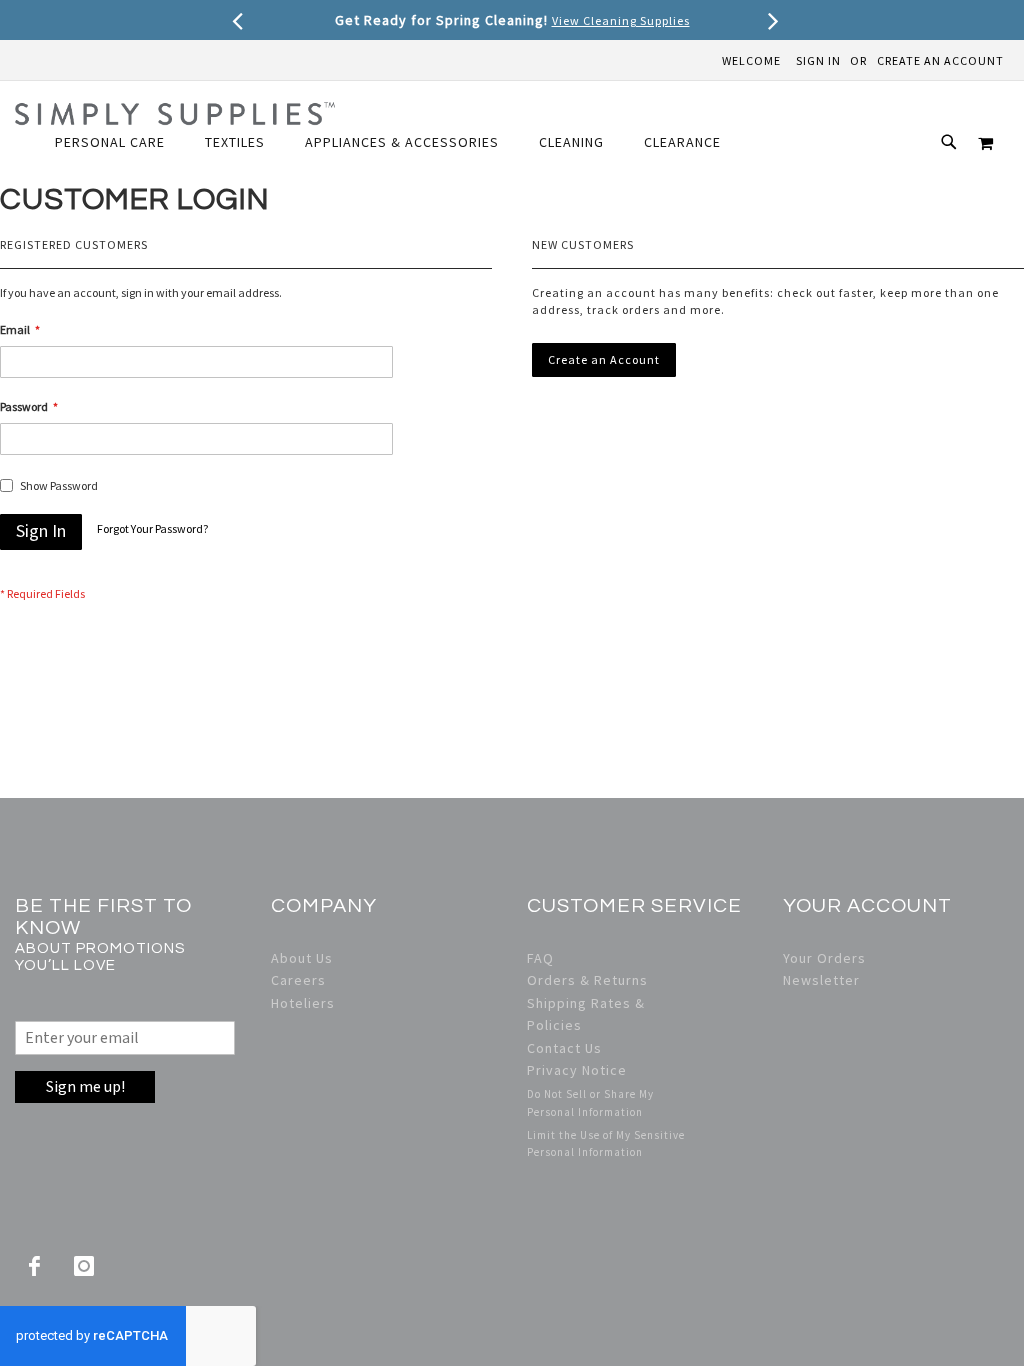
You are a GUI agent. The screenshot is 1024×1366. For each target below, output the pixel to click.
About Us (302, 958)
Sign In (818, 60)
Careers (298, 980)
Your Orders (824, 958)
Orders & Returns (587, 980)
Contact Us (564, 1048)
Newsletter (821, 980)
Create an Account (940, 60)
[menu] (398, 142)
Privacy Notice (577, 1070)
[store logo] (175, 113)
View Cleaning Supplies (621, 20)
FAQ (540, 958)
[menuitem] (120, 142)
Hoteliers (303, 1003)
